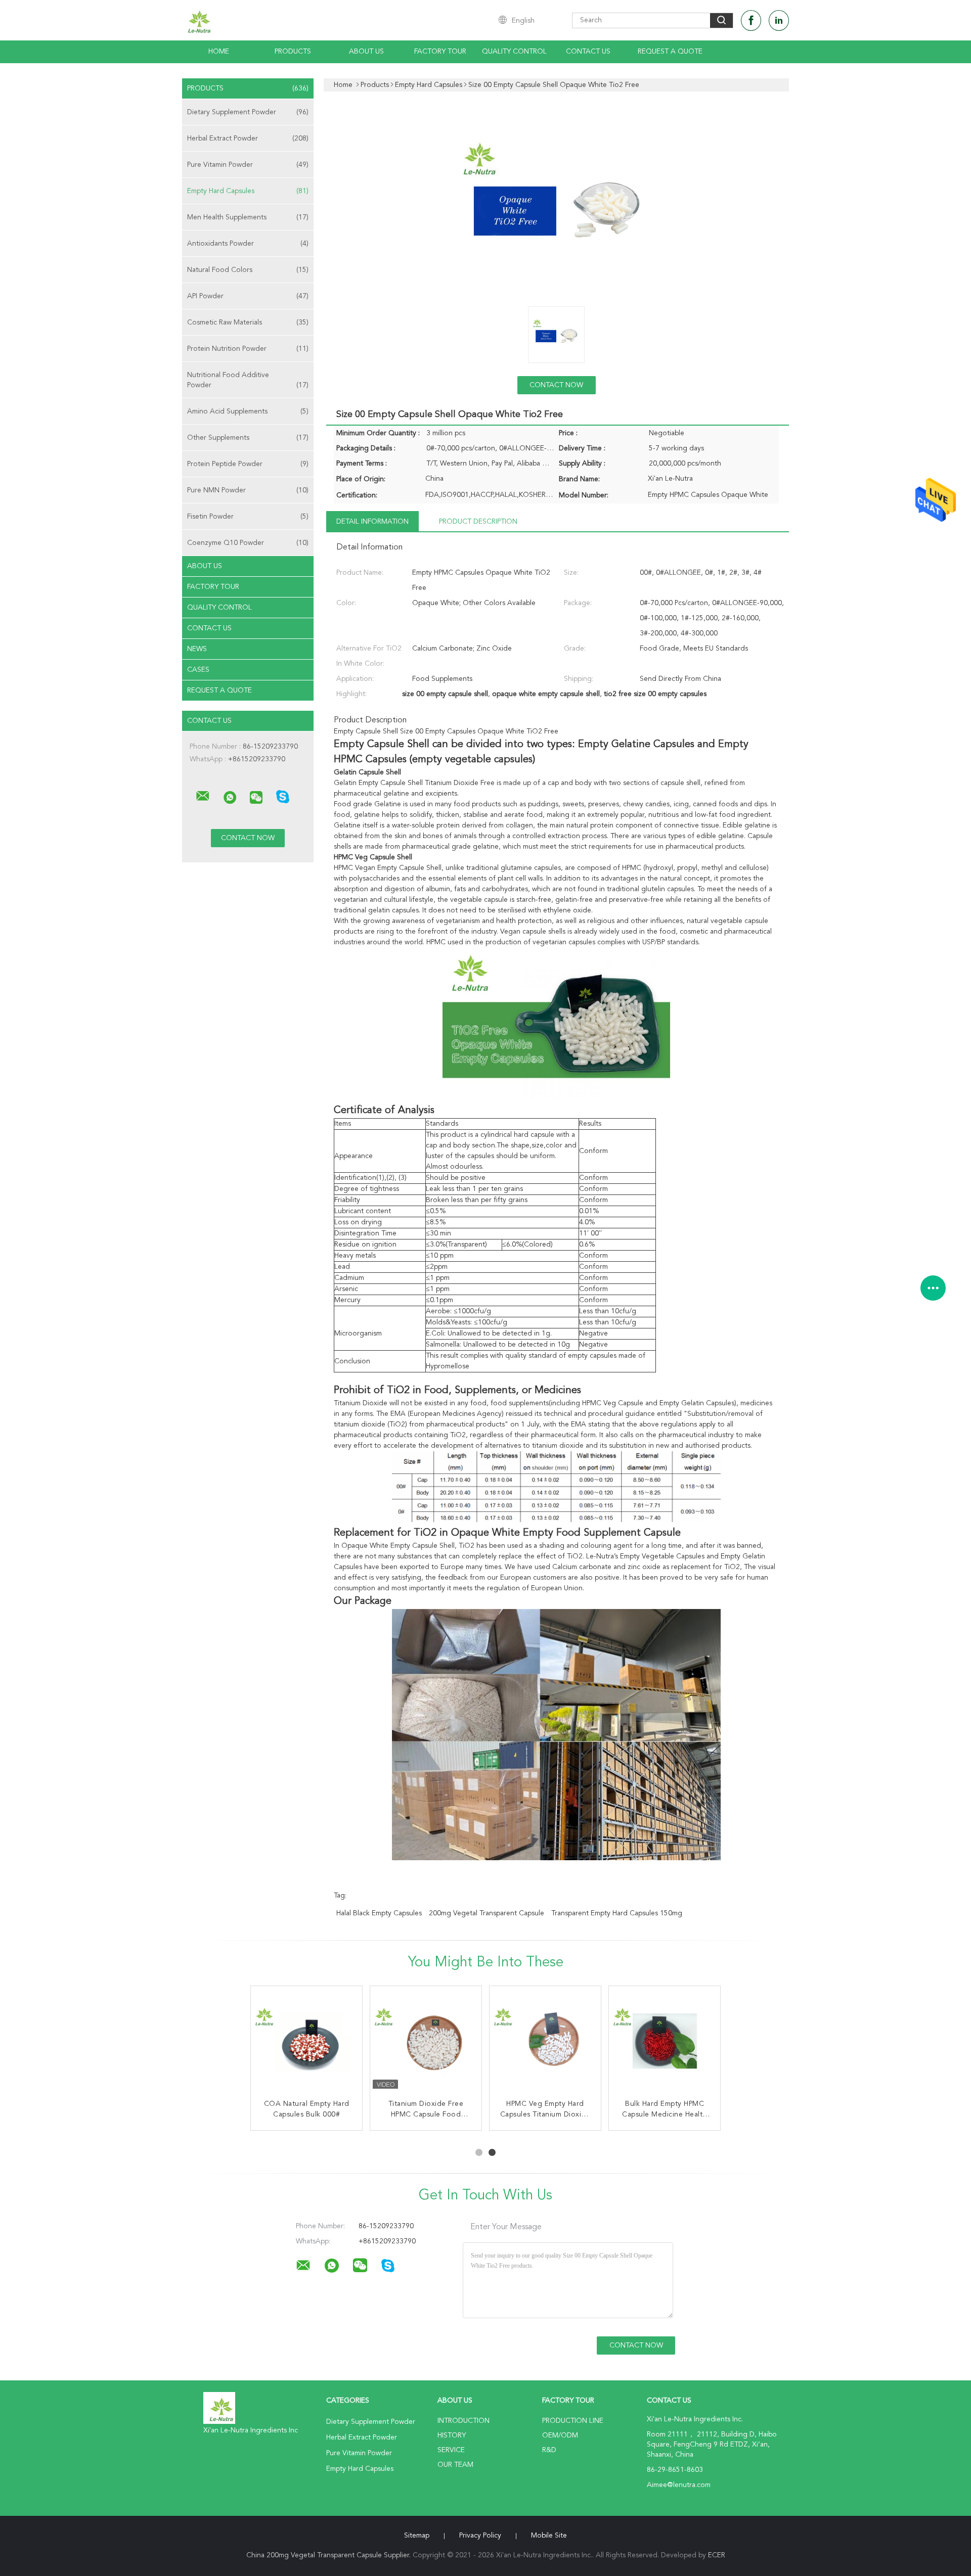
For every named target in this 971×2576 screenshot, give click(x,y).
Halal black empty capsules (379, 1913)
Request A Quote (670, 52)
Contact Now (556, 385)
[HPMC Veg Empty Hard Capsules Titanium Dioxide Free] (545, 2042)
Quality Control (514, 52)
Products (293, 52)
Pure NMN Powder (248, 490)
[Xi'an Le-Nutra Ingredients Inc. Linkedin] (779, 20)
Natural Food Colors (248, 270)
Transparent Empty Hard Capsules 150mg (617, 1913)
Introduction (464, 2421)
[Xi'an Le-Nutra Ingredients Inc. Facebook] (751, 20)
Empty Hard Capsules (248, 191)
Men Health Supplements (248, 217)
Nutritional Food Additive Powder (248, 380)
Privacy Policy (480, 2536)
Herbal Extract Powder (248, 139)
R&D (549, 2450)
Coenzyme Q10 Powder (248, 543)
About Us (366, 52)
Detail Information (372, 522)
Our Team (455, 2465)
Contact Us (588, 52)
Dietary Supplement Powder (248, 112)
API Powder (248, 296)
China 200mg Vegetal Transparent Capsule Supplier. (329, 2555)
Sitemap (417, 2536)
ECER (717, 2555)
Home (219, 52)
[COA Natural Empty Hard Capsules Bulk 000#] (306, 2042)
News (197, 649)
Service (451, 2450)
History (452, 2435)
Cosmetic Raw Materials (248, 323)
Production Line (573, 2421)
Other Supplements (248, 438)
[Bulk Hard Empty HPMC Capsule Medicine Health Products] (665, 2042)
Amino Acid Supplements (248, 411)
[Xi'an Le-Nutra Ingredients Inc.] (203, 796)
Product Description (478, 522)
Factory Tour (440, 52)
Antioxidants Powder (248, 244)
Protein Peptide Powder (248, 464)
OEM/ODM (560, 2435)
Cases (198, 670)
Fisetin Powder (248, 517)
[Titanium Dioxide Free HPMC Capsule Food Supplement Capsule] (426, 2042)
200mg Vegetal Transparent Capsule (487, 1913)
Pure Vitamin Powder (248, 165)
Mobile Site (549, 2536)
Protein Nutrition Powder (248, 349)
